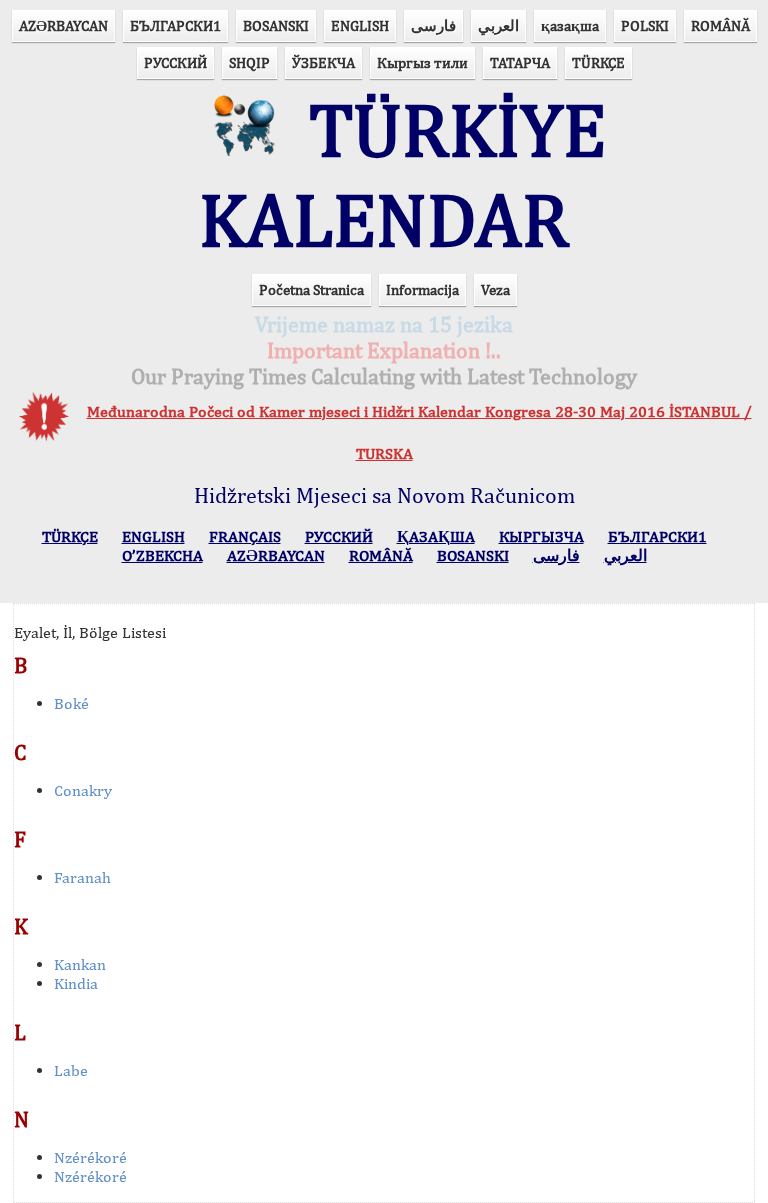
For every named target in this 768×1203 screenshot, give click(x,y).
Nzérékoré (90, 1157)
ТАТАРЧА (520, 62)
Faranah (82, 877)
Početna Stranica (311, 289)
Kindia (76, 983)
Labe (71, 1070)
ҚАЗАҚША (436, 536)
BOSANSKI (276, 25)
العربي (498, 25)
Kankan (80, 964)
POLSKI (645, 25)
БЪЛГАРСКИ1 (175, 25)
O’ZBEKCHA (162, 555)
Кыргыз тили (422, 62)
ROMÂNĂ (720, 25)
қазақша (570, 25)
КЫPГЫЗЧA (541, 536)
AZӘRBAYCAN (63, 25)
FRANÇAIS (245, 536)
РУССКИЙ (175, 62)
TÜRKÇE (598, 62)
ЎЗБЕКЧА (323, 62)
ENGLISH (360, 25)
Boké (71, 703)
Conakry (83, 790)
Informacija (422, 289)
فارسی (433, 25)
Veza (495, 289)
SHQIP (249, 62)
